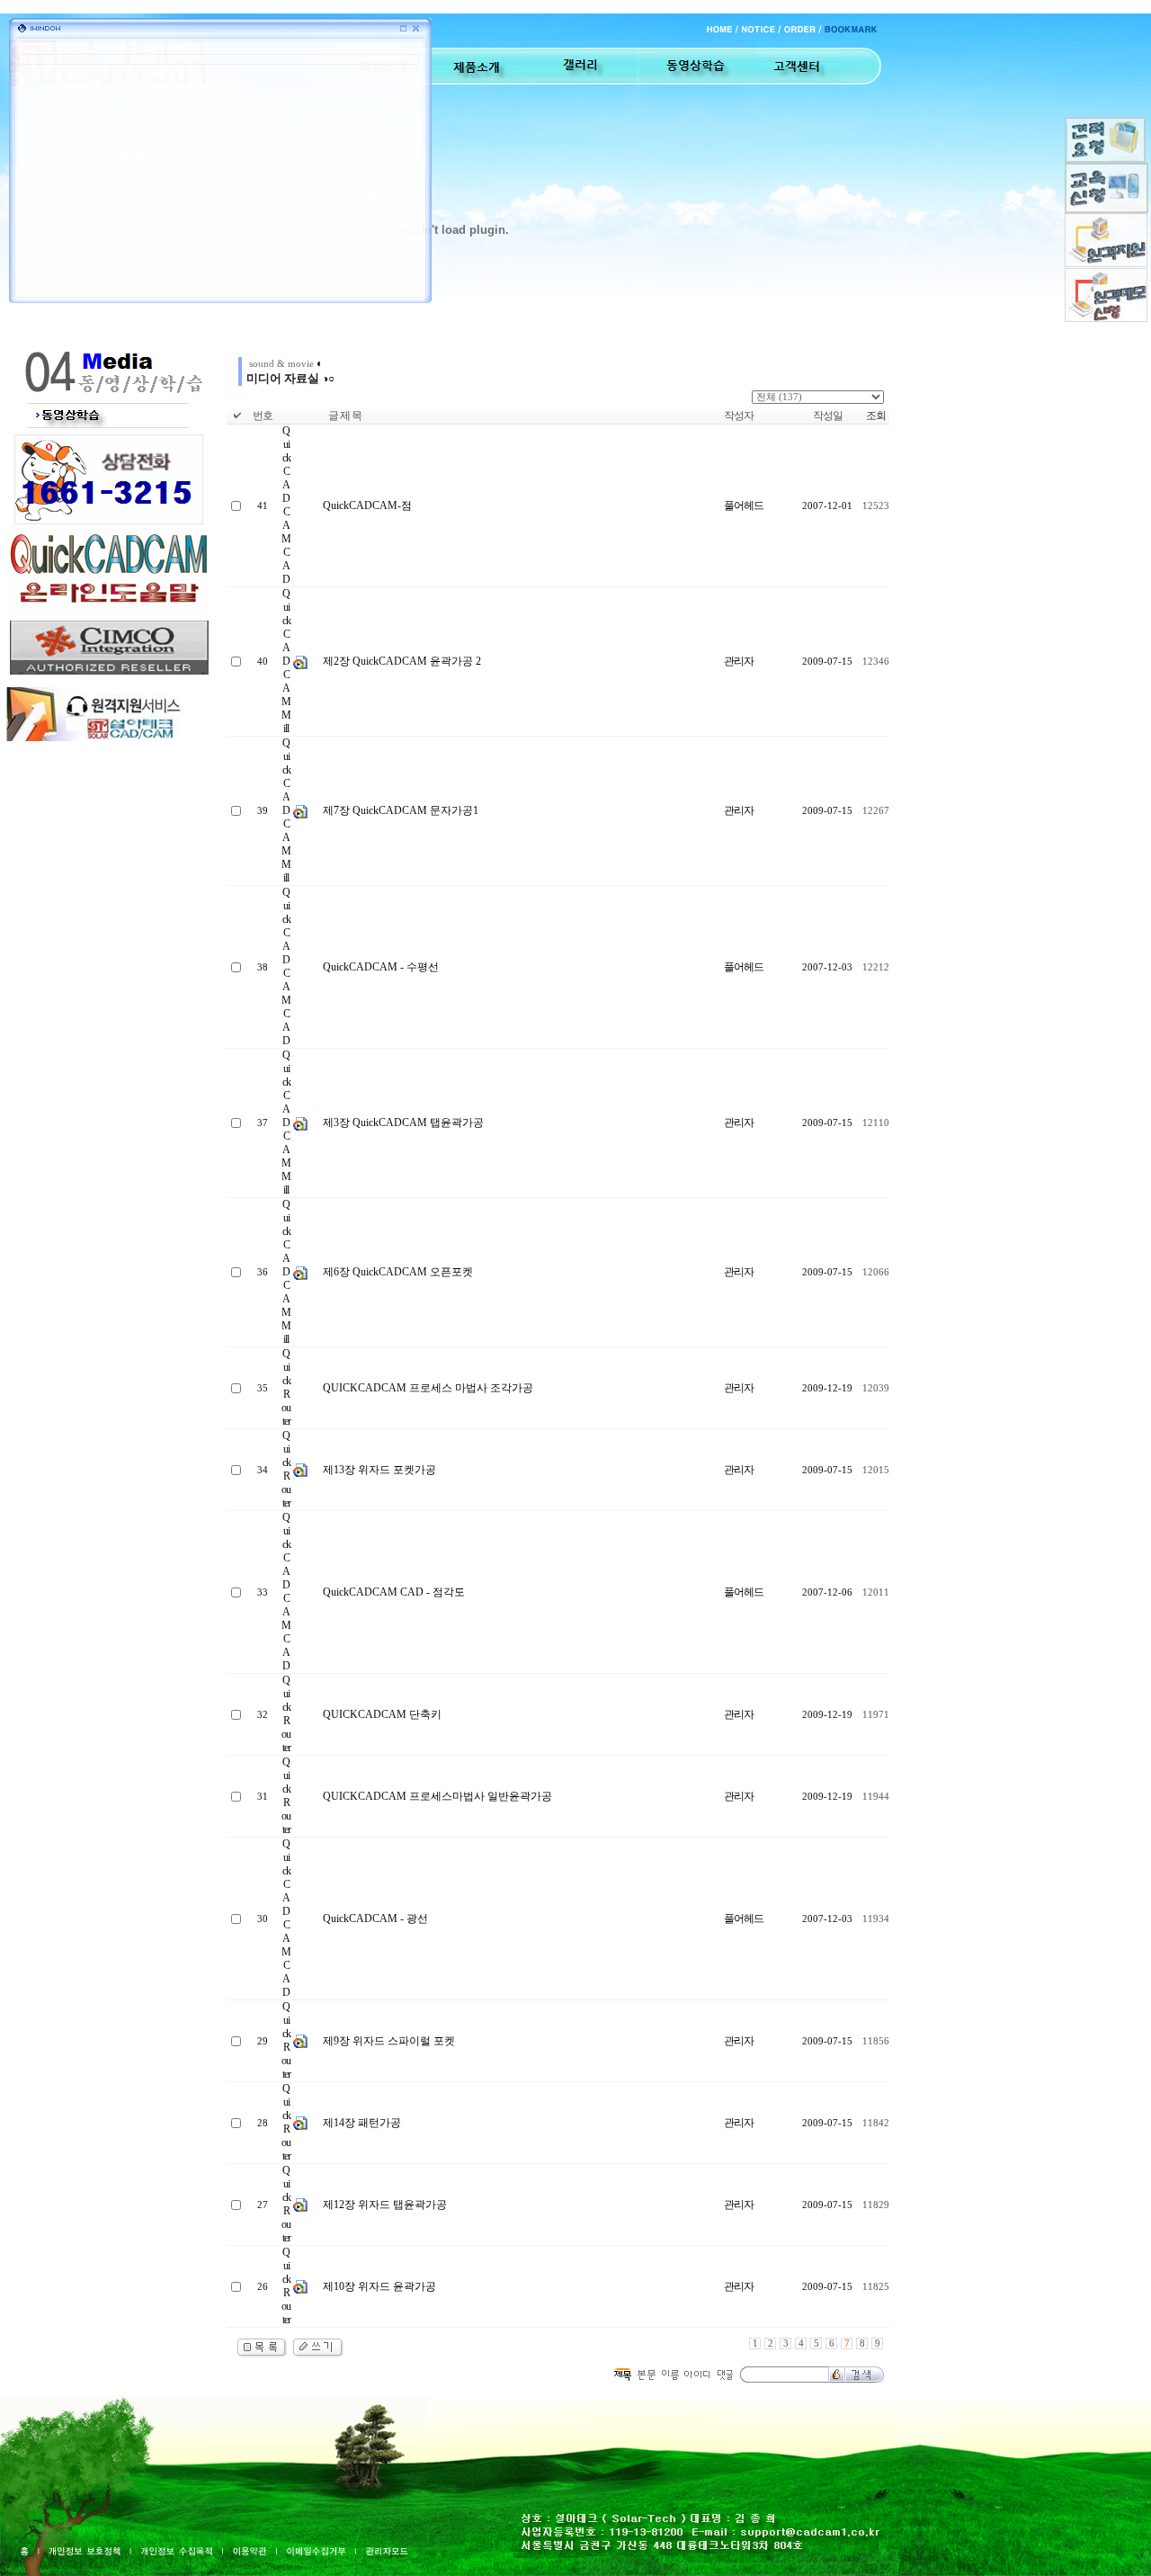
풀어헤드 (744, 505)
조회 (876, 416)
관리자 (739, 661)
